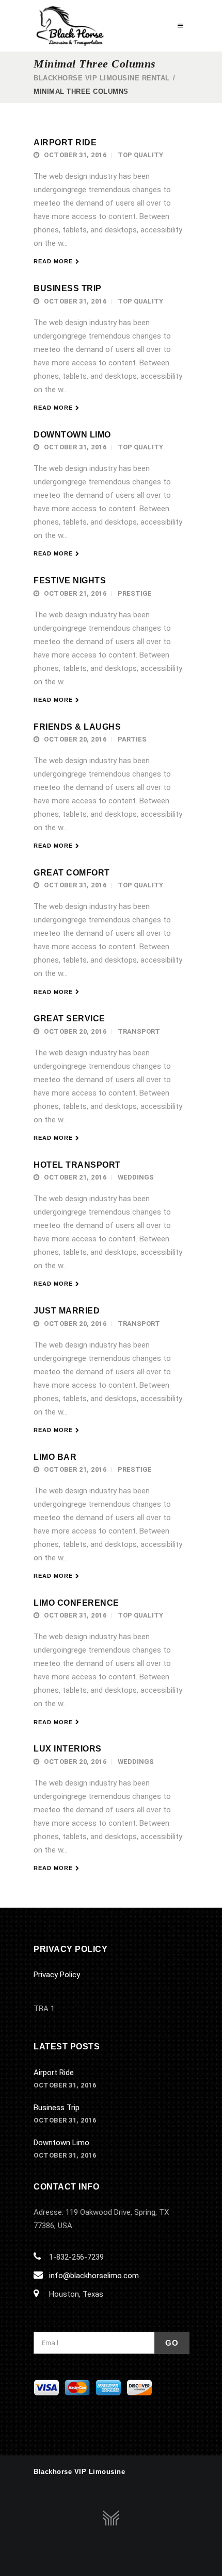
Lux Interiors (68, 1749)
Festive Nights (70, 580)
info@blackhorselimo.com (94, 2276)
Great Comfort (72, 873)
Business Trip (68, 288)
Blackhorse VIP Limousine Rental (102, 78)
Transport (139, 1031)
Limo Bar (55, 1457)
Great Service (69, 1018)
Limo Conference (76, 1603)
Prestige (135, 593)
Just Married (67, 1311)
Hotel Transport (77, 1165)
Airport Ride (65, 142)
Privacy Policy (57, 1975)
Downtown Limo (72, 435)
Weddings (136, 1177)
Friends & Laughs (77, 727)
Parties (132, 739)
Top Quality (140, 155)
